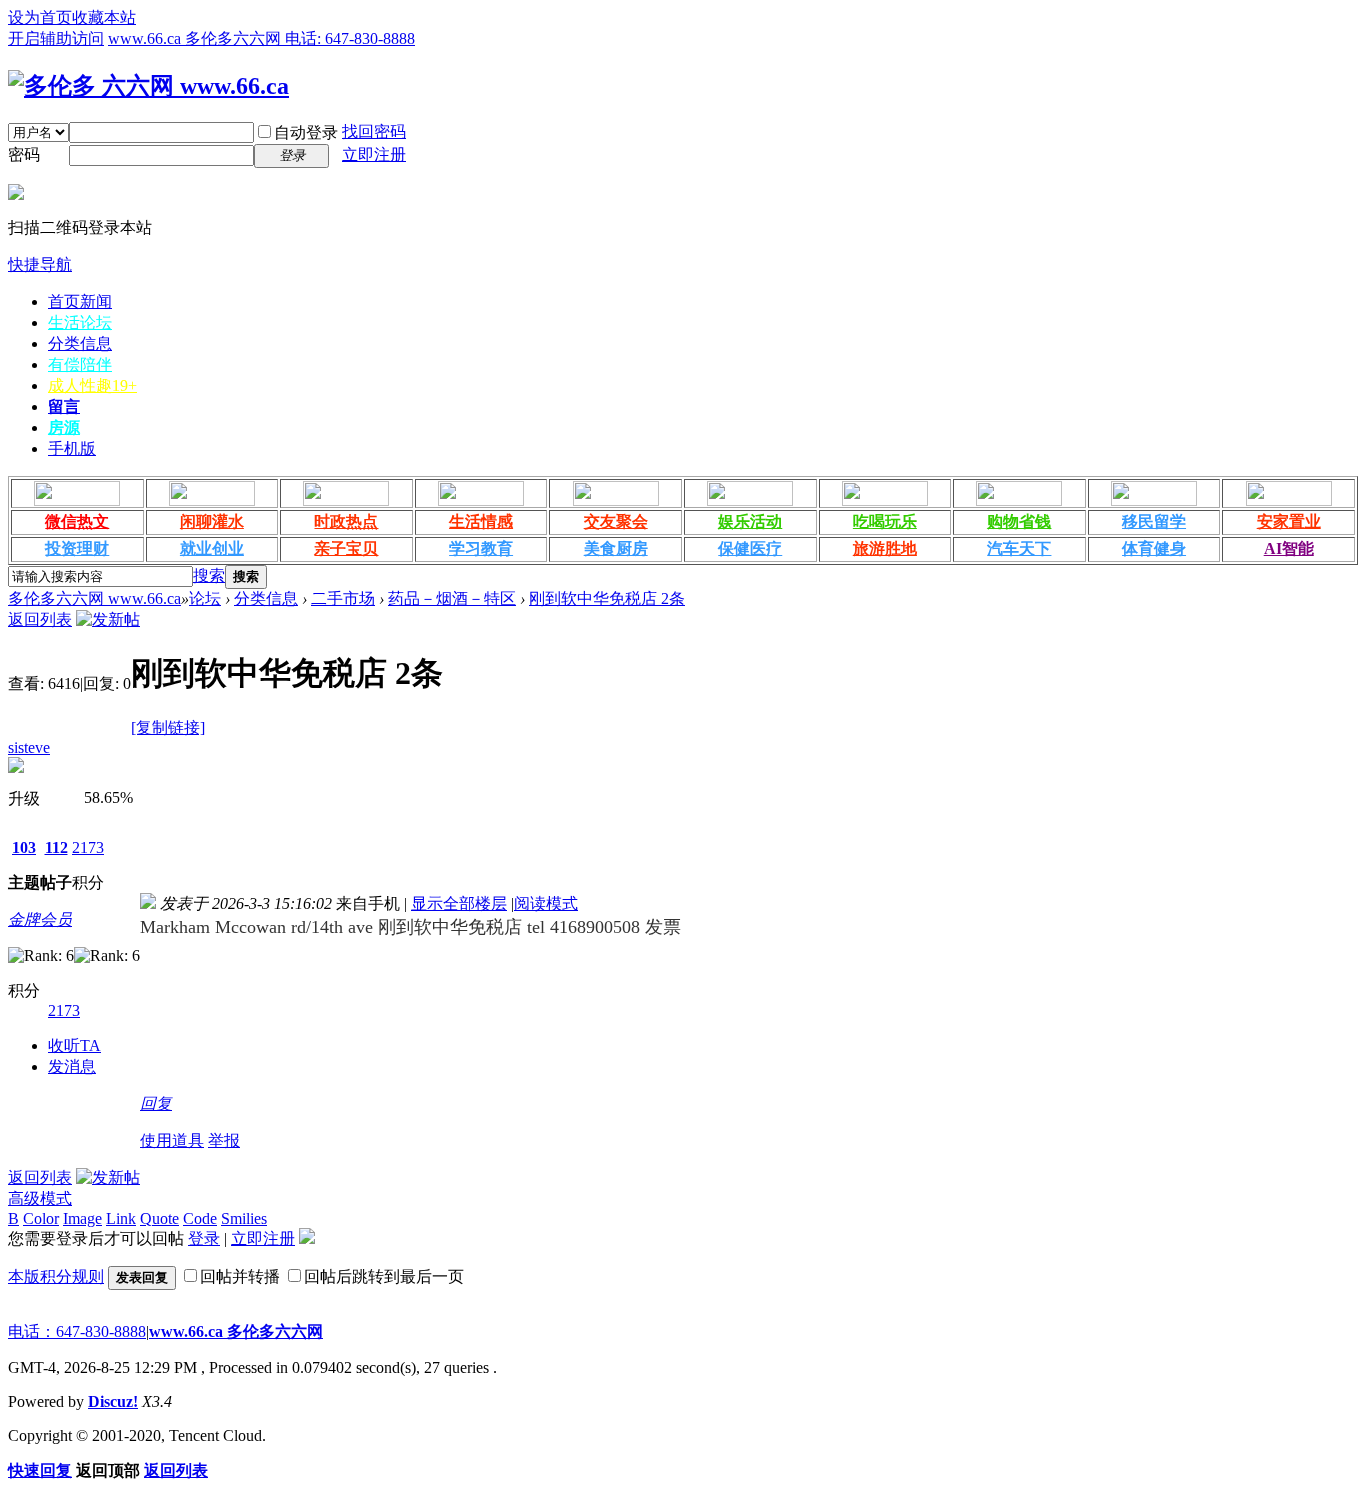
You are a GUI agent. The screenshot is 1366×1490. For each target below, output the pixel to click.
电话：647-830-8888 (77, 1331)
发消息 (72, 1066)
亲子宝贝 (346, 548)
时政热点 (346, 521)
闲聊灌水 (212, 521)
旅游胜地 (885, 548)
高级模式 (40, 1198)
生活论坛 (80, 322)
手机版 (72, 448)
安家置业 (1289, 521)
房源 (64, 427)
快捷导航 (40, 264)
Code (200, 1218)
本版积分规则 (56, 1276)
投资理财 (77, 548)
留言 (64, 406)
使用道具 (172, 1140)
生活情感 (481, 521)
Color (41, 1218)
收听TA (74, 1045)
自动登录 (306, 132)
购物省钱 (1019, 521)
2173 (88, 847)
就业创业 (212, 548)
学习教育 (481, 548)
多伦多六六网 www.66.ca (94, 598)
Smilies (244, 1218)
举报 (224, 1140)
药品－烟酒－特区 (452, 598)
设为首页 (40, 17)
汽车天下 (1019, 548)
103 (24, 847)
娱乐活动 (750, 521)
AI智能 (1289, 548)
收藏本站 (104, 17)
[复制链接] (168, 727)
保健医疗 (750, 548)
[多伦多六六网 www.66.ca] (148, 86)
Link (121, 1218)
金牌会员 (40, 919)
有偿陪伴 (80, 364)
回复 (156, 1103)
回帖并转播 (240, 1276)
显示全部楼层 (459, 903)
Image (82, 1218)
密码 (24, 154)
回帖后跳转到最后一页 (384, 1276)
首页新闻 (80, 301)
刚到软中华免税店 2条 (607, 598)
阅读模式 (546, 903)
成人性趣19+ (92, 385)
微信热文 (77, 521)
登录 (204, 1238)
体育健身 (1154, 548)
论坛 (205, 598)
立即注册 (374, 154)
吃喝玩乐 (885, 521)
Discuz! (113, 1401)
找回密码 (374, 131)
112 (56, 847)
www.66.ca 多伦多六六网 (236, 1331)
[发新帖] (108, 619)
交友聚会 (616, 521)
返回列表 (40, 619)
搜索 (209, 575)
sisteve (29, 747)
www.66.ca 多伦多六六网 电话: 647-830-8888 (261, 38)
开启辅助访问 (56, 38)
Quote (159, 1218)
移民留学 (1154, 521)
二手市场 (343, 598)
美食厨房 (616, 548)
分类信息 (80, 343)
